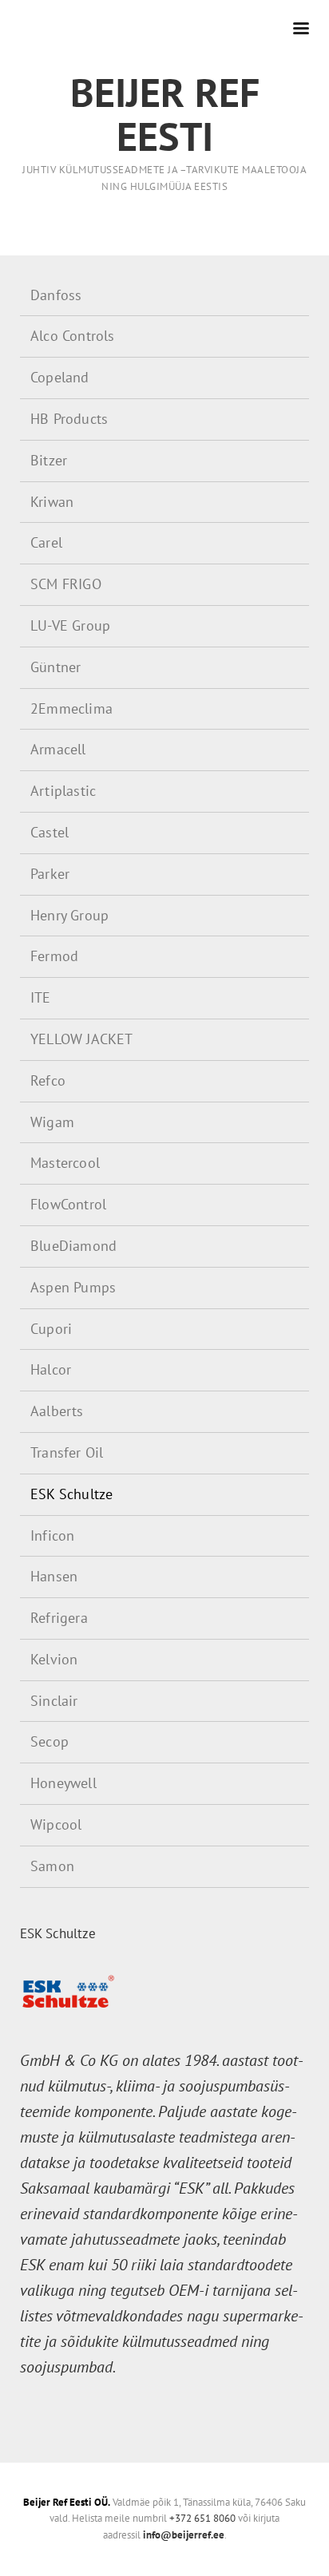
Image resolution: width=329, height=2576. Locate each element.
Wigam (52, 1122)
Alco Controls (73, 336)
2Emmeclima (71, 708)
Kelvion (54, 1659)
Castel (50, 832)
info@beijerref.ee (184, 2535)
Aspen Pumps (73, 1287)
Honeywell (63, 1783)
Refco (48, 1080)
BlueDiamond (73, 1246)
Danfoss (56, 295)
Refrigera (59, 1618)
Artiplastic (63, 791)
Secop (50, 1741)
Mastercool (65, 1163)
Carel (46, 542)
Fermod (54, 956)
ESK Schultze (71, 1494)
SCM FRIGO (66, 584)
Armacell (58, 749)
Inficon (52, 1535)
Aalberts (57, 1411)
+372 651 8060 (202, 2518)
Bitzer (49, 460)
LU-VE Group (70, 625)
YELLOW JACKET (82, 1039)
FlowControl (68, 1204)
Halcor (51, 1369)
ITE (41, 997)
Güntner (55, 667)
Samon (52, 1866)
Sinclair (54, 1701)
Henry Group (69, 915)
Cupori (51, 1329)
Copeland (60, 377)
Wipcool (56, 1824)
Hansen (54, 1576)
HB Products (69, 419)
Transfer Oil (67, 1452)
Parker (50, 874)
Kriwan (52, 502)
